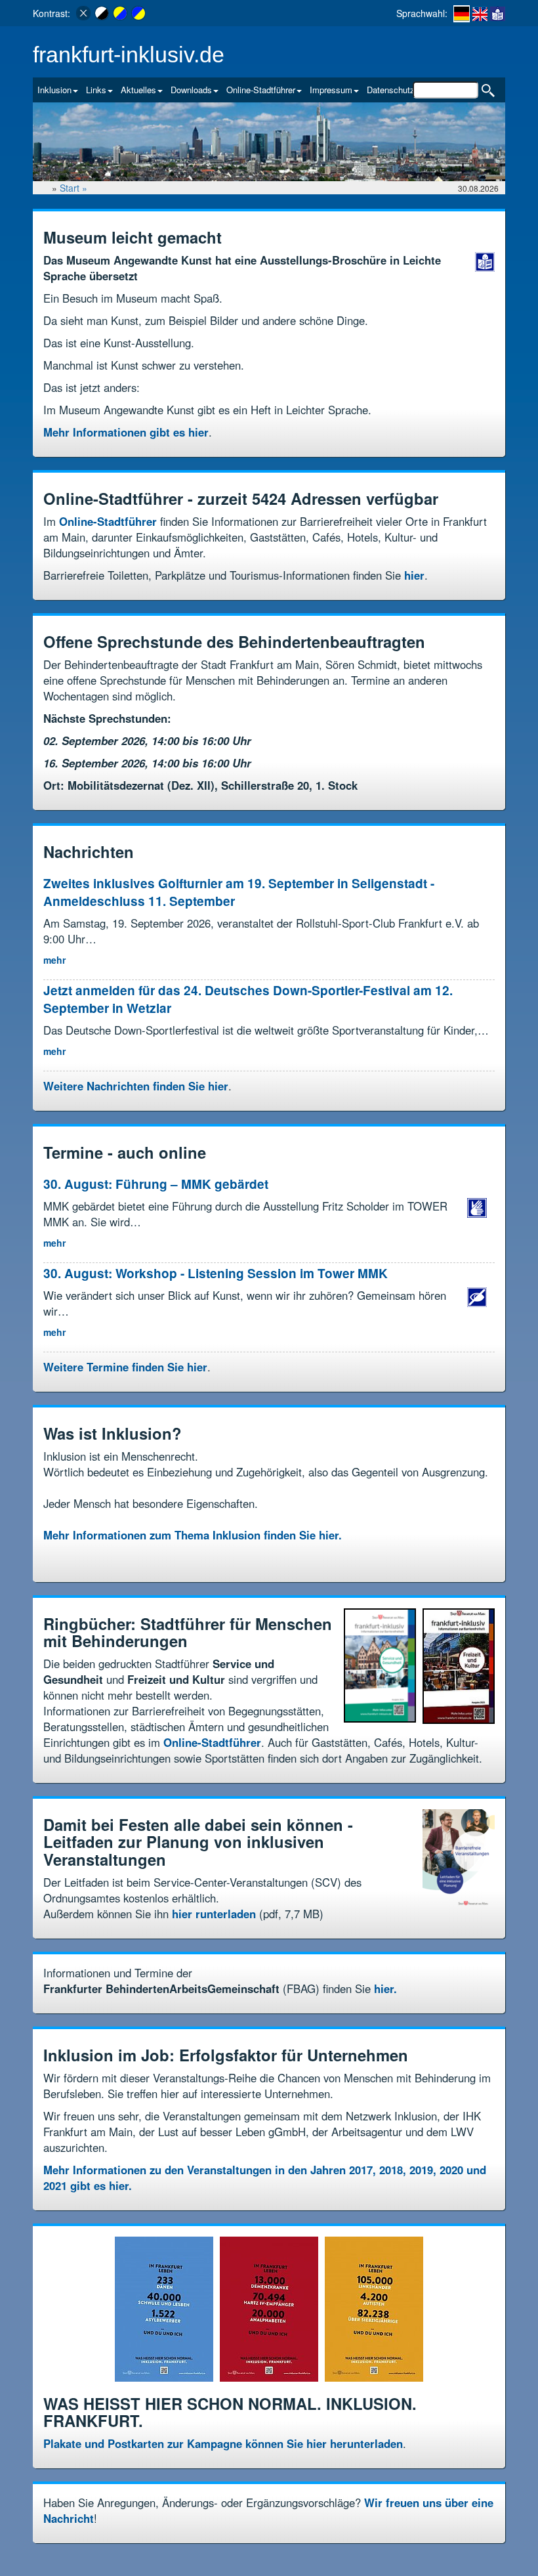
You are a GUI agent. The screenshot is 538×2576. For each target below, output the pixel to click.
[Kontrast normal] (83, 13)
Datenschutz (391, 90)
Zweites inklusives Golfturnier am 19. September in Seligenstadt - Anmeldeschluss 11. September (239, 892)
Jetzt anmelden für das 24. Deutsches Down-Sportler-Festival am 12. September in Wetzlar (248, 999)
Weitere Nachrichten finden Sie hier (136, 1086)
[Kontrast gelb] (120, 13)
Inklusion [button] (54, 90)
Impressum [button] (331, 90)
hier (414, 575)
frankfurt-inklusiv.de (129, 55)
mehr (54, 960)
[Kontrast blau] (138, 13)
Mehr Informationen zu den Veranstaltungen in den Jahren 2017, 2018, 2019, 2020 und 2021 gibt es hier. (265, 2178)
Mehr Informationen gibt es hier (126, 432)
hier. (385, 1988)
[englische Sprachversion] (480, 13)
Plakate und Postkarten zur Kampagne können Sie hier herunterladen (223, 2443)
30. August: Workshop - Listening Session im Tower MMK (216, 1273)
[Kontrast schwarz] (102, 13)
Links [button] (96, 90)
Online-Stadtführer (108, 521)
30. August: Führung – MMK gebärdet (157, 1184)
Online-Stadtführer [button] (261, 90)
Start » (75, 188)
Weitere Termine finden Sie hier (125, 1367)
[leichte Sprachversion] (498, 13)
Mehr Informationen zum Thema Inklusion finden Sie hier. (193, 1535)
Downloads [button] (191, 90)
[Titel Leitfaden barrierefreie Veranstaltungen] (459, 1860)
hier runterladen (214, 1914)
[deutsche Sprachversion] (462, 14)
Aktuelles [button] (138, 90)
